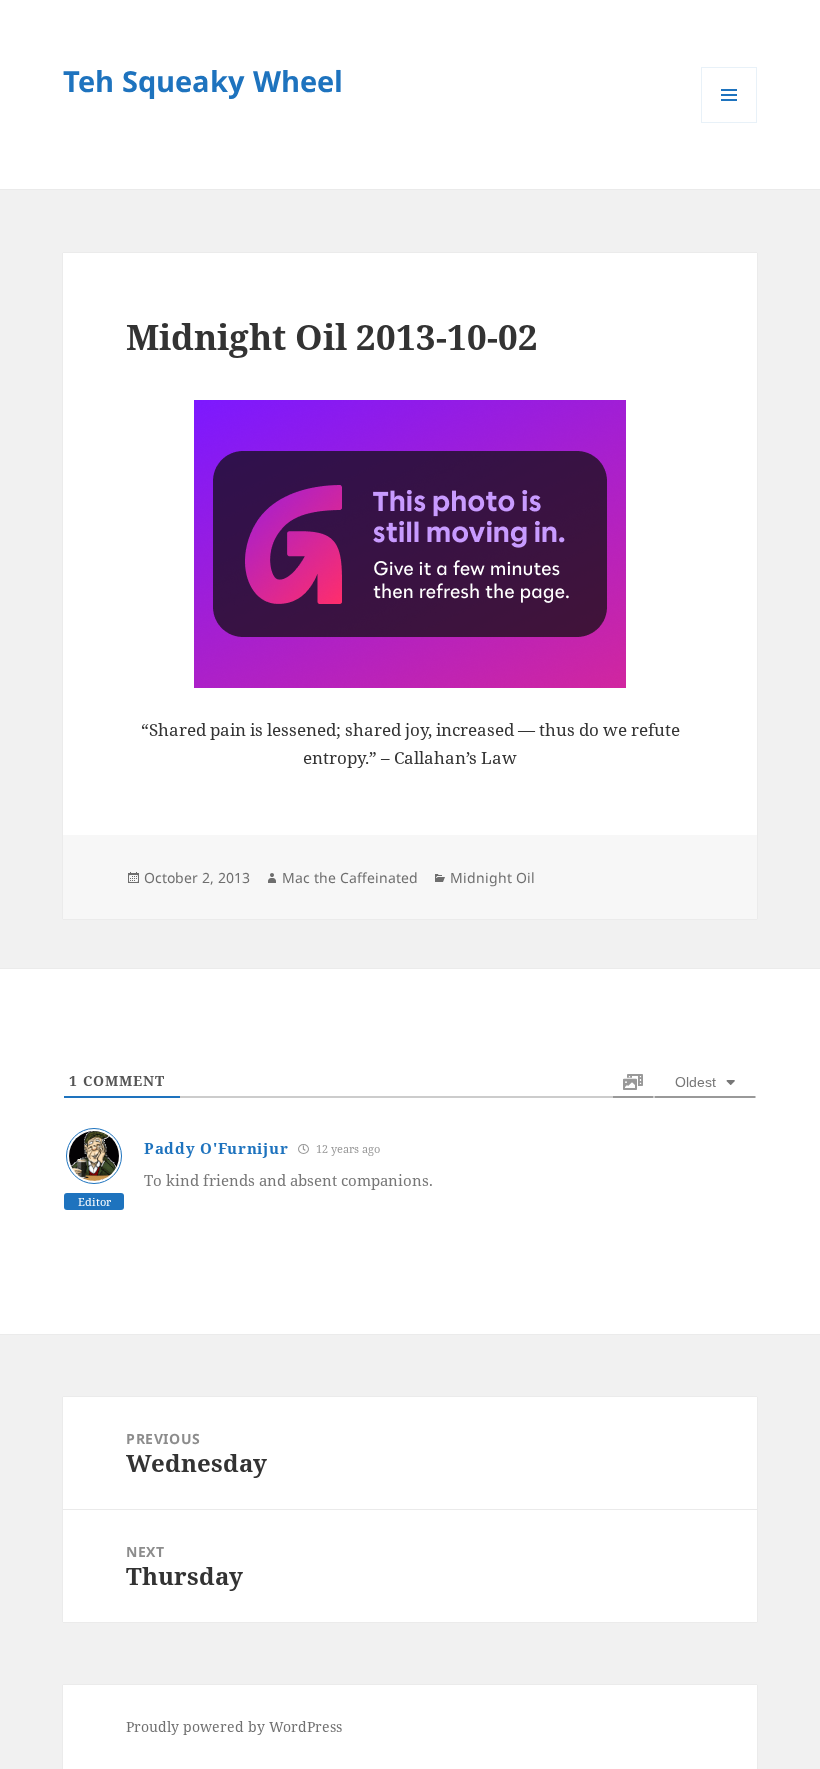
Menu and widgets (729, 122)
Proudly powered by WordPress (234, 1726)
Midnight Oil (492, 877)
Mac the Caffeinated (350, 877)
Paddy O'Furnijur (216, 1148)
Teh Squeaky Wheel (203, 80)
